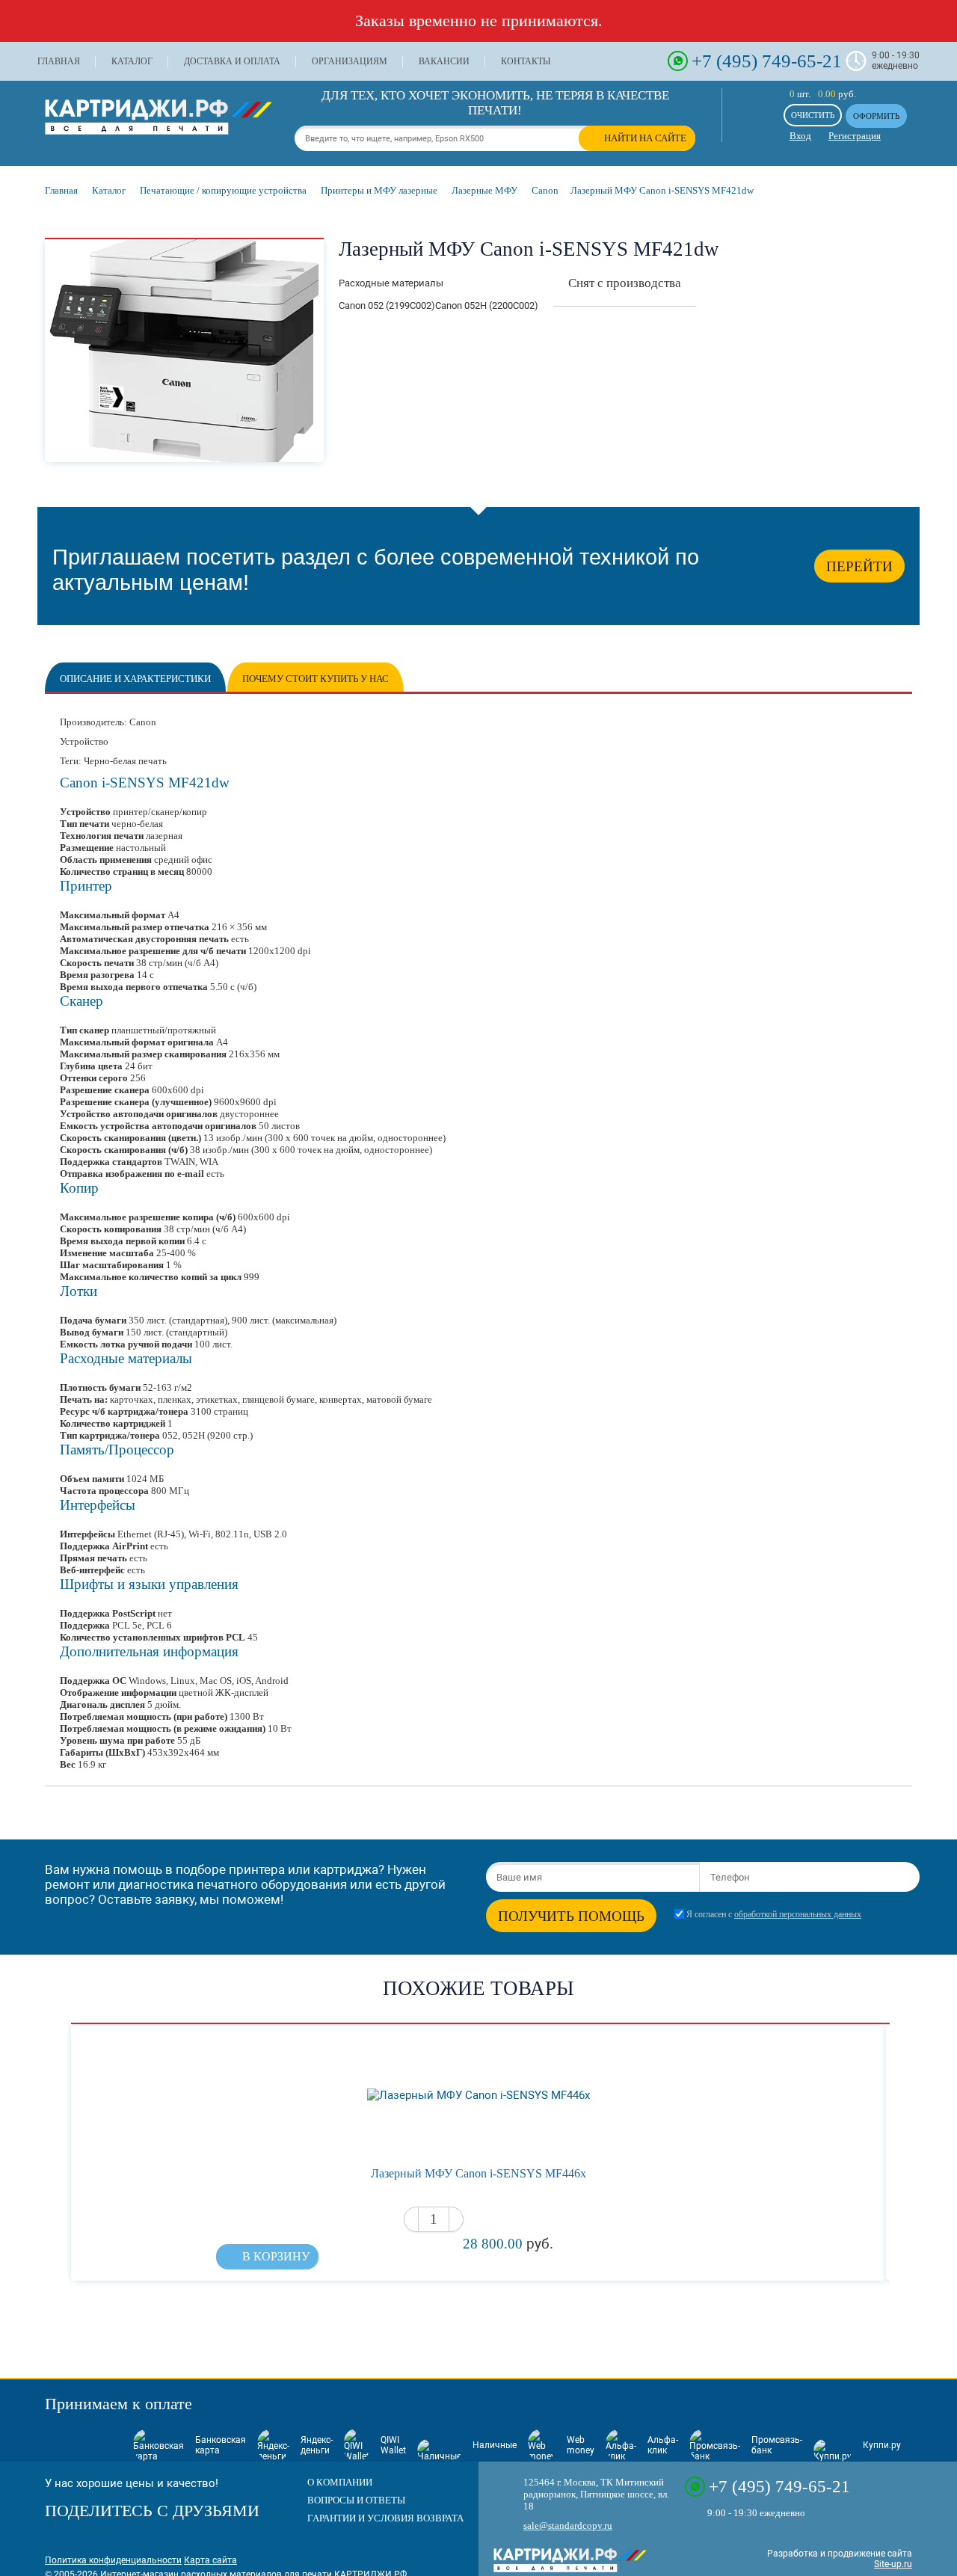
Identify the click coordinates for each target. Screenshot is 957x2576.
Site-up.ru (893, 2564)
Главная (59, 61)
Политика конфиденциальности (113, 2560)
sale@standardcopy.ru (568, 2526)
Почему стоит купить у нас (316, 679)
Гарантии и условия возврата (385, 2518)
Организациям (350, 61)
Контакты (526, 61)
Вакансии (444, 61)
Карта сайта (210, 2560)
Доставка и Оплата (232, 61)
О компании (340, 2482)
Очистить (813, 115)
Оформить (876, 116)
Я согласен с (774, 1915)
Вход (800, 136)
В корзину (276, 2256)
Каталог (132, 61)
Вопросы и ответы (356, 2500)
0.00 (827, 94)
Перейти (859, 566)
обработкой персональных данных (798, 1915)
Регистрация (855, 136)
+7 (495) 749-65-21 (767, 61)
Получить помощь (571, 1916)
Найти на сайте (645, 138)
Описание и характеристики (135, 679)
